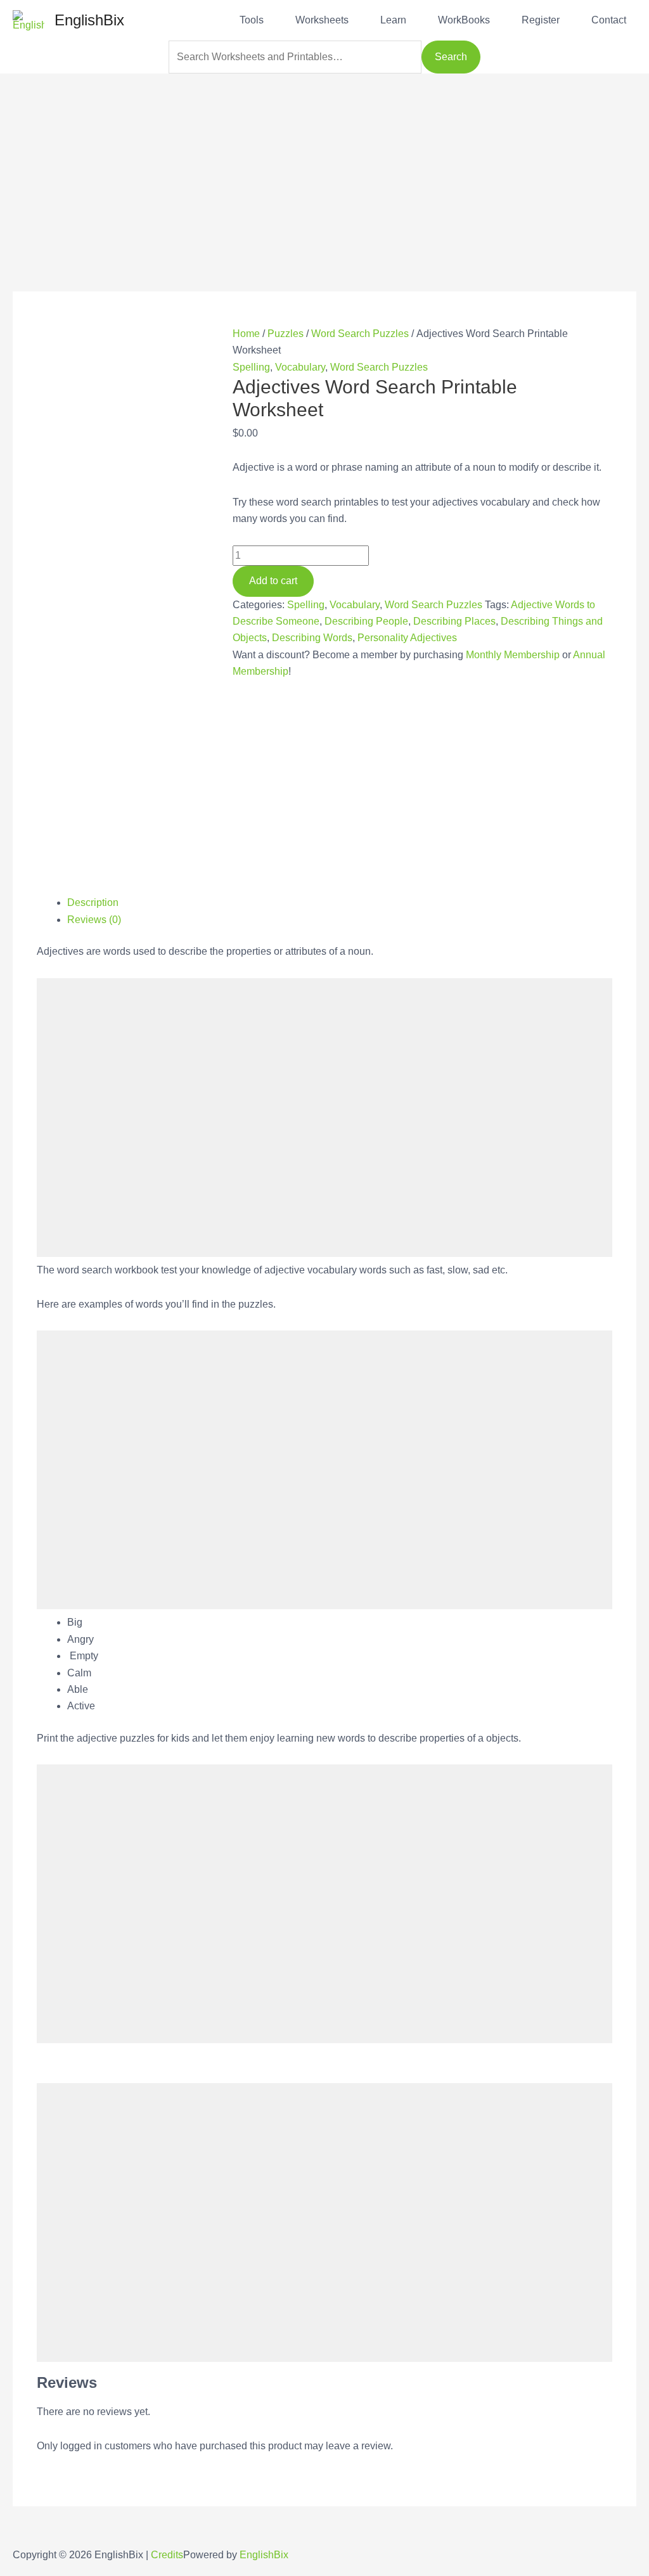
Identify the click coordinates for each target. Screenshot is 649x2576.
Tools (252, 20)
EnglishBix (89, 20)
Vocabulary (300, 367)
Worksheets (322, 20)
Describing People (366, 621)
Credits (167, 2555)
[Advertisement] (324, 162)
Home (246, 334)
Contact (609, 20)
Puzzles (286, 334)
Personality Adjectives (407, 638)
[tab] (339, 903)
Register (541, 20)
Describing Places (454, 621)
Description (93, 902)
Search (451, 57)
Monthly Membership (513, 655)
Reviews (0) (94, 920)
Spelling (251, 367)
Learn (393, 20)
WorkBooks (464, 20)
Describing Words (312, 638)
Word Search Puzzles (360, 334)
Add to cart (273, 581)
